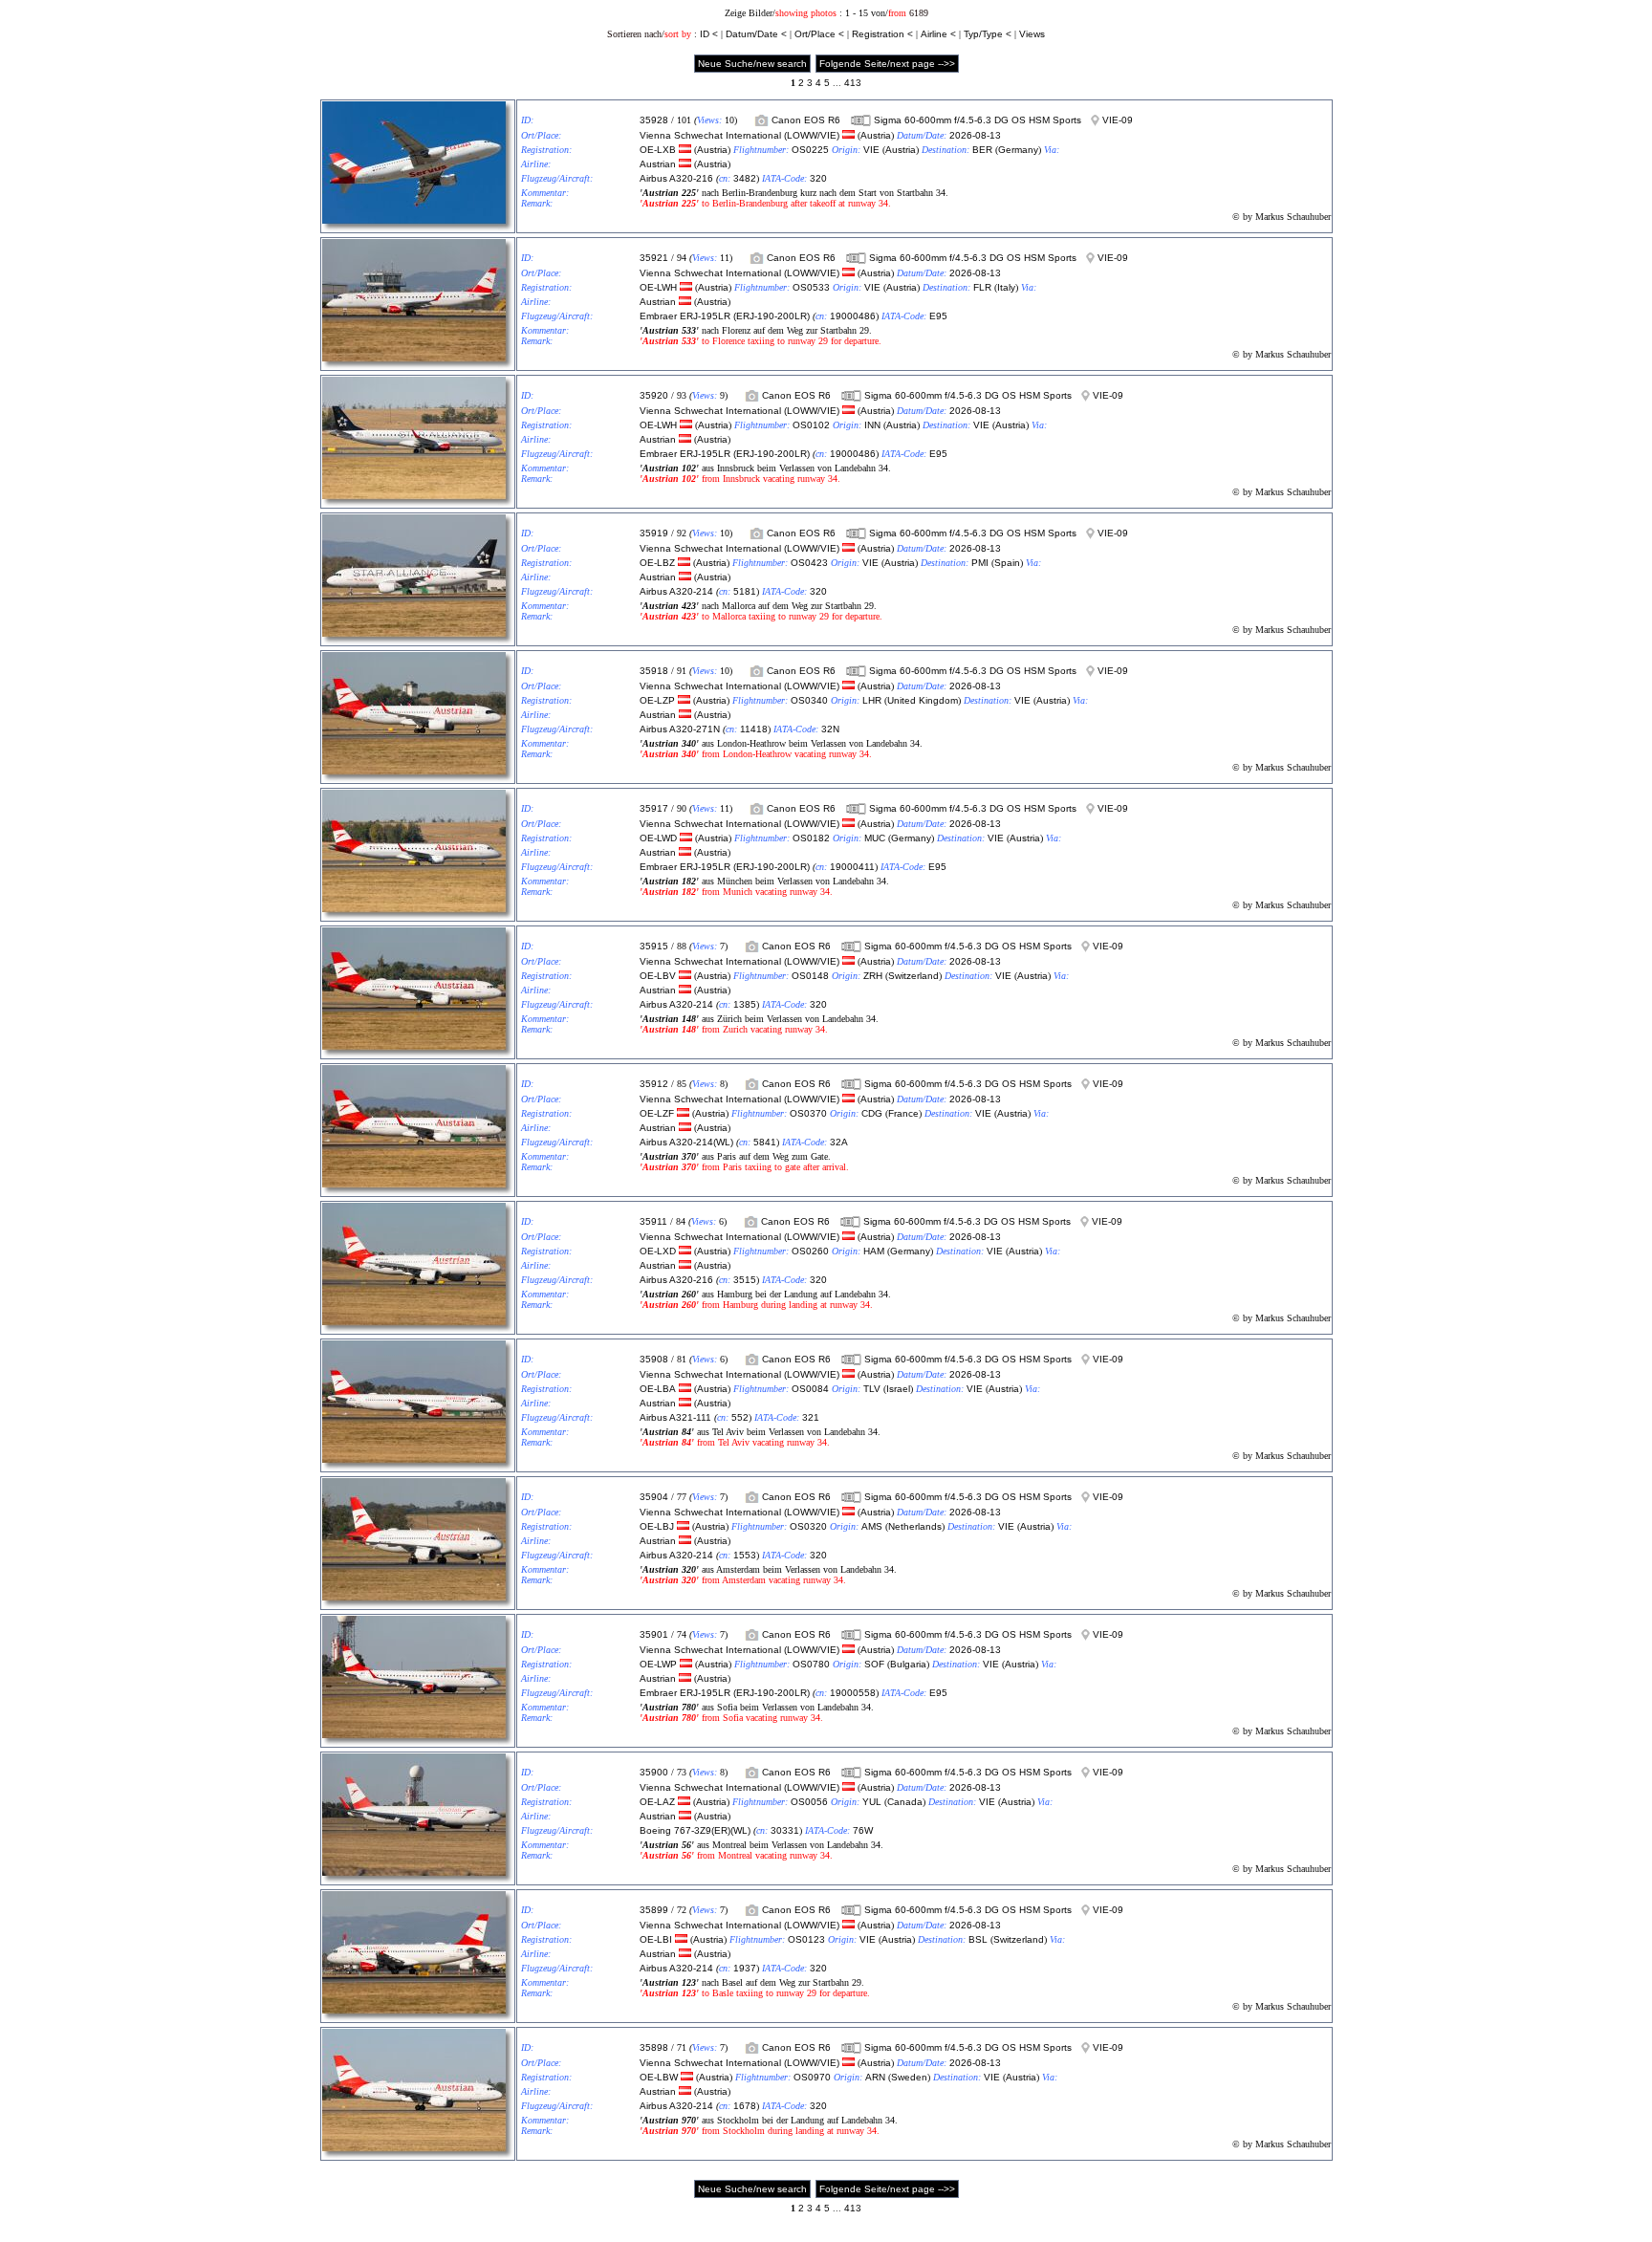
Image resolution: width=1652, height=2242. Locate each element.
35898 (654, 2047)
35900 (654, 1772)
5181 (745, 591)
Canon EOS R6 (806, 120)
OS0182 (811, 838)
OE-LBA (658, 1389)
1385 (745, 1004)
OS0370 (808, 1113)
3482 (745, 178)
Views (1032, 34)
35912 (654, 1084)
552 (740, 1417)
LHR (872, 700)
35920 (654, 395)
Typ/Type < (988, 34)
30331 (785, 1830)
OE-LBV (658, 976)
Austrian (658, 164)
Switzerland (913, 976)
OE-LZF (657, 1113)
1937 (745, 1968)
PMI (980, 563)
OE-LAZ (657, 1802)
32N (830, 729)
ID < (709, 34)
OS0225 (810, 150)
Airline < (938, 34)
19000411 (852, 867)
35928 (654, 120)
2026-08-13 (975, 135)
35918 (654, 671)
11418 (754, 729)
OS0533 (811, 287)
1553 (745, 1555)
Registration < (882, 34)
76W (863, 1830)
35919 (654, 533)
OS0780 (811, 1664)
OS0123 (806, 1939)
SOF (874, 1664)
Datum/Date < (756, 34)
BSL (978, 1939)
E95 (938, 316)
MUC (875, 838)
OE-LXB (658, 150)
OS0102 (811, 425)
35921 (654, 258)
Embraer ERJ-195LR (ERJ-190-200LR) (725, 316)
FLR (982, 287)
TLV (872, 1389)
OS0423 (809, 563)
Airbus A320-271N (680, 729)
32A (839, 1142)
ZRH (873, 976)
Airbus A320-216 (676, 178)
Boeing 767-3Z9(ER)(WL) (695, 1830)
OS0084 (810, 1389)
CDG (872, 1113)
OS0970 (812, 2077)
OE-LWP (658, 1664)
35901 (654, 1634)
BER (982, 150)
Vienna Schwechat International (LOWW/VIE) (739, 135)
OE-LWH (658, 287)
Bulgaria (908, 1664)
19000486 (853, 316)
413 (853, 83)
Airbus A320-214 (676, 591)
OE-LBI (656, 1939)
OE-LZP (657, 700)
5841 (765, 1142)
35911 (653, 1221)
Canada (905, 1802)
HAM (874, 1251)
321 (811, 1417)
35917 (654, 808)
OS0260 (810, 1251)
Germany (1018, 150)
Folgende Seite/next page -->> (887, 64)
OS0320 (808, 1526)
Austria (876, 135)
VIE (871, 150)
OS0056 (809, 1802)
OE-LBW (659, 2077)
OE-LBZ (657, 563)
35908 (654, 1359)
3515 (745, 1280)
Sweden (909, 2077)
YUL (872, 1802)
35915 (654, 946)
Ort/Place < (819, 34)
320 (818, 178)
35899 (654, 1910)
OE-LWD (658, 838)
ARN (875, 2077)
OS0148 (810, 976)
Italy (1006, 287)
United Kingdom (923, 700)
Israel (898, 1389)
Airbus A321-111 (675, 1417)
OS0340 (809, 700)
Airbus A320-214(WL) (686, 1142)
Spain (1007, 563)
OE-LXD (658, 1251)
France (903, 1113)
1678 (745, 2106)
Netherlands (915, 1526)
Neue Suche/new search (752, 64)
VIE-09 (1118, 120)
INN (872, 425)
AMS (872, 1526)
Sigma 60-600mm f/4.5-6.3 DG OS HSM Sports (978, 120)
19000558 (853, 1693)
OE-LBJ (657, 1526)
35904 (654, 1497)
